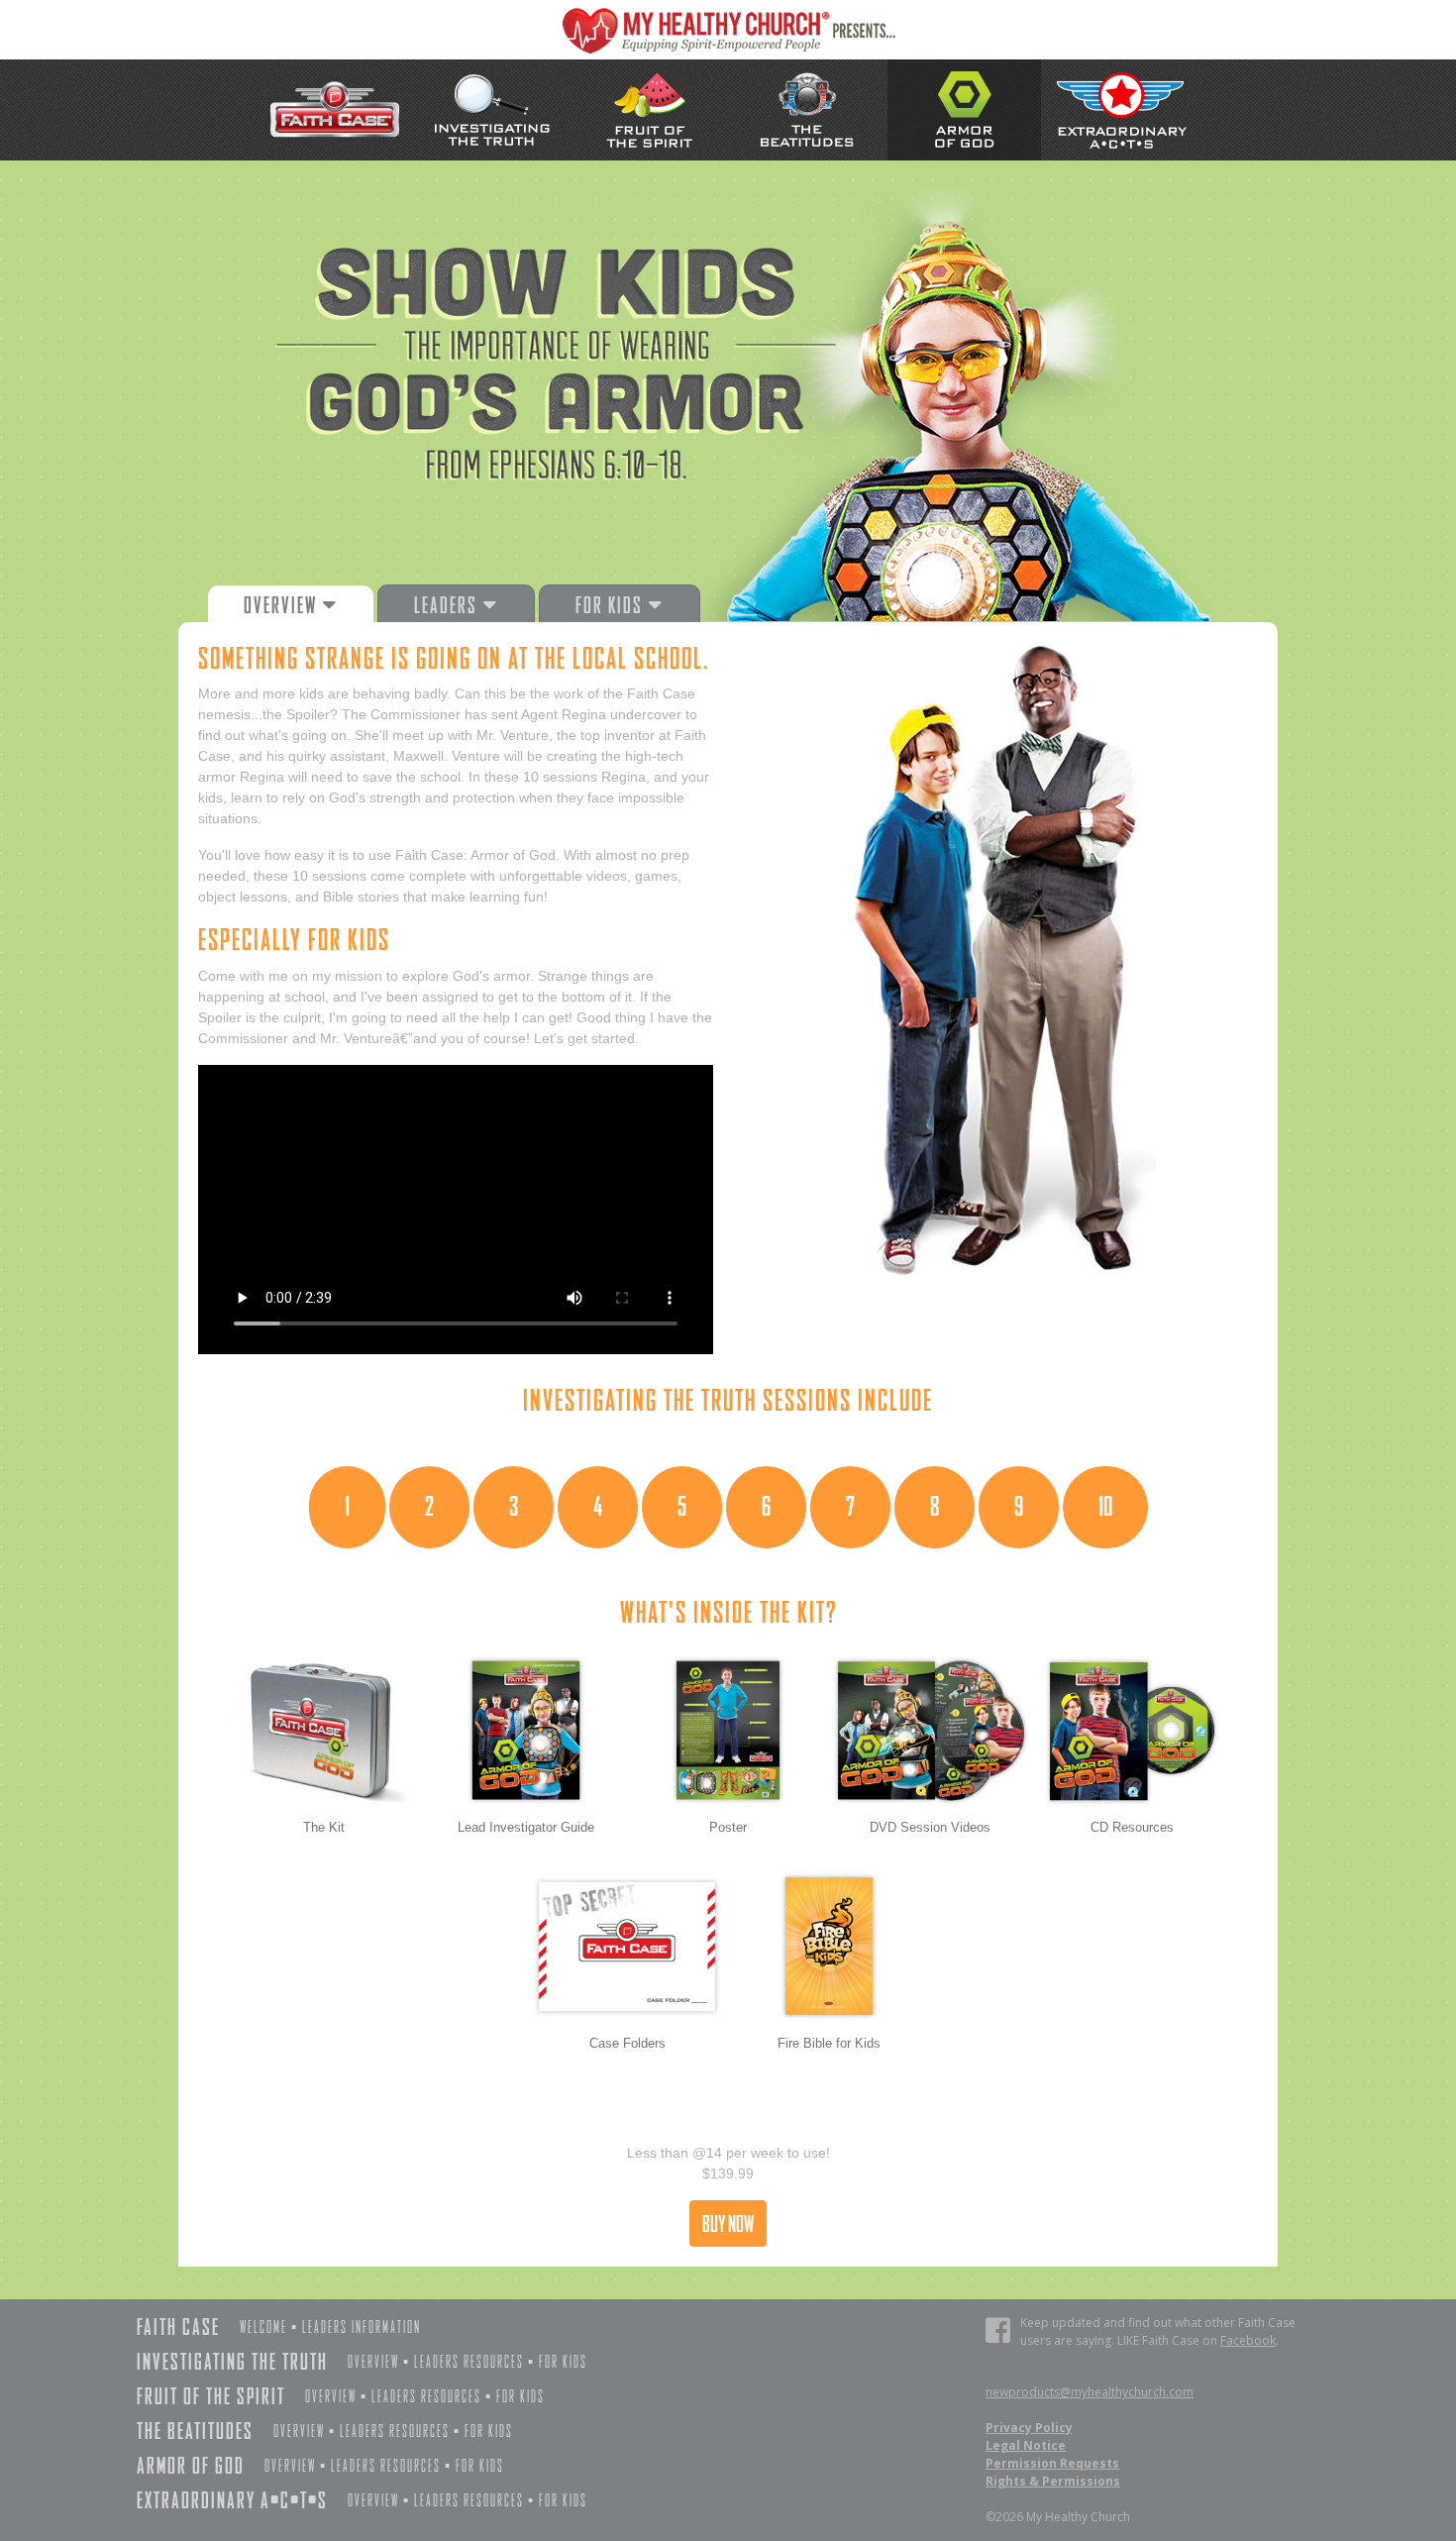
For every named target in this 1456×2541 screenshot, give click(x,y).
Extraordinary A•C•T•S (232, 2500)
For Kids (563, 2362)
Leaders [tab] (448, 605)
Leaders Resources (469, 2362)
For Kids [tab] (612, 605)
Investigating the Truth (232, 2361)
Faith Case (178, 2327)
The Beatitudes (195, 2431)
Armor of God (191, 2465)
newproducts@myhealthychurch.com (1090, 2392)
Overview (373, 2362)
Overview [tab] (283, 605)
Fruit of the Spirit (211, 2396)
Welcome (263, 2328)
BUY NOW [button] (728, 2223)
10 (1105, 1506)
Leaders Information (362, 2328)
